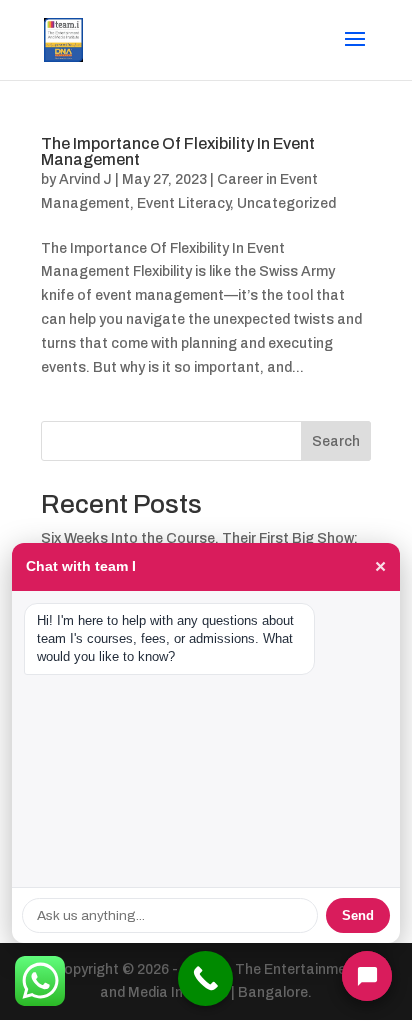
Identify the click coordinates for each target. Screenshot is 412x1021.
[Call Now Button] (205, 978)
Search (336, 441)
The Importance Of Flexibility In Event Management (178, 151)
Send (358, 915)
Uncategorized (286, 203)
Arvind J (85, 179)
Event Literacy (183, 203)
